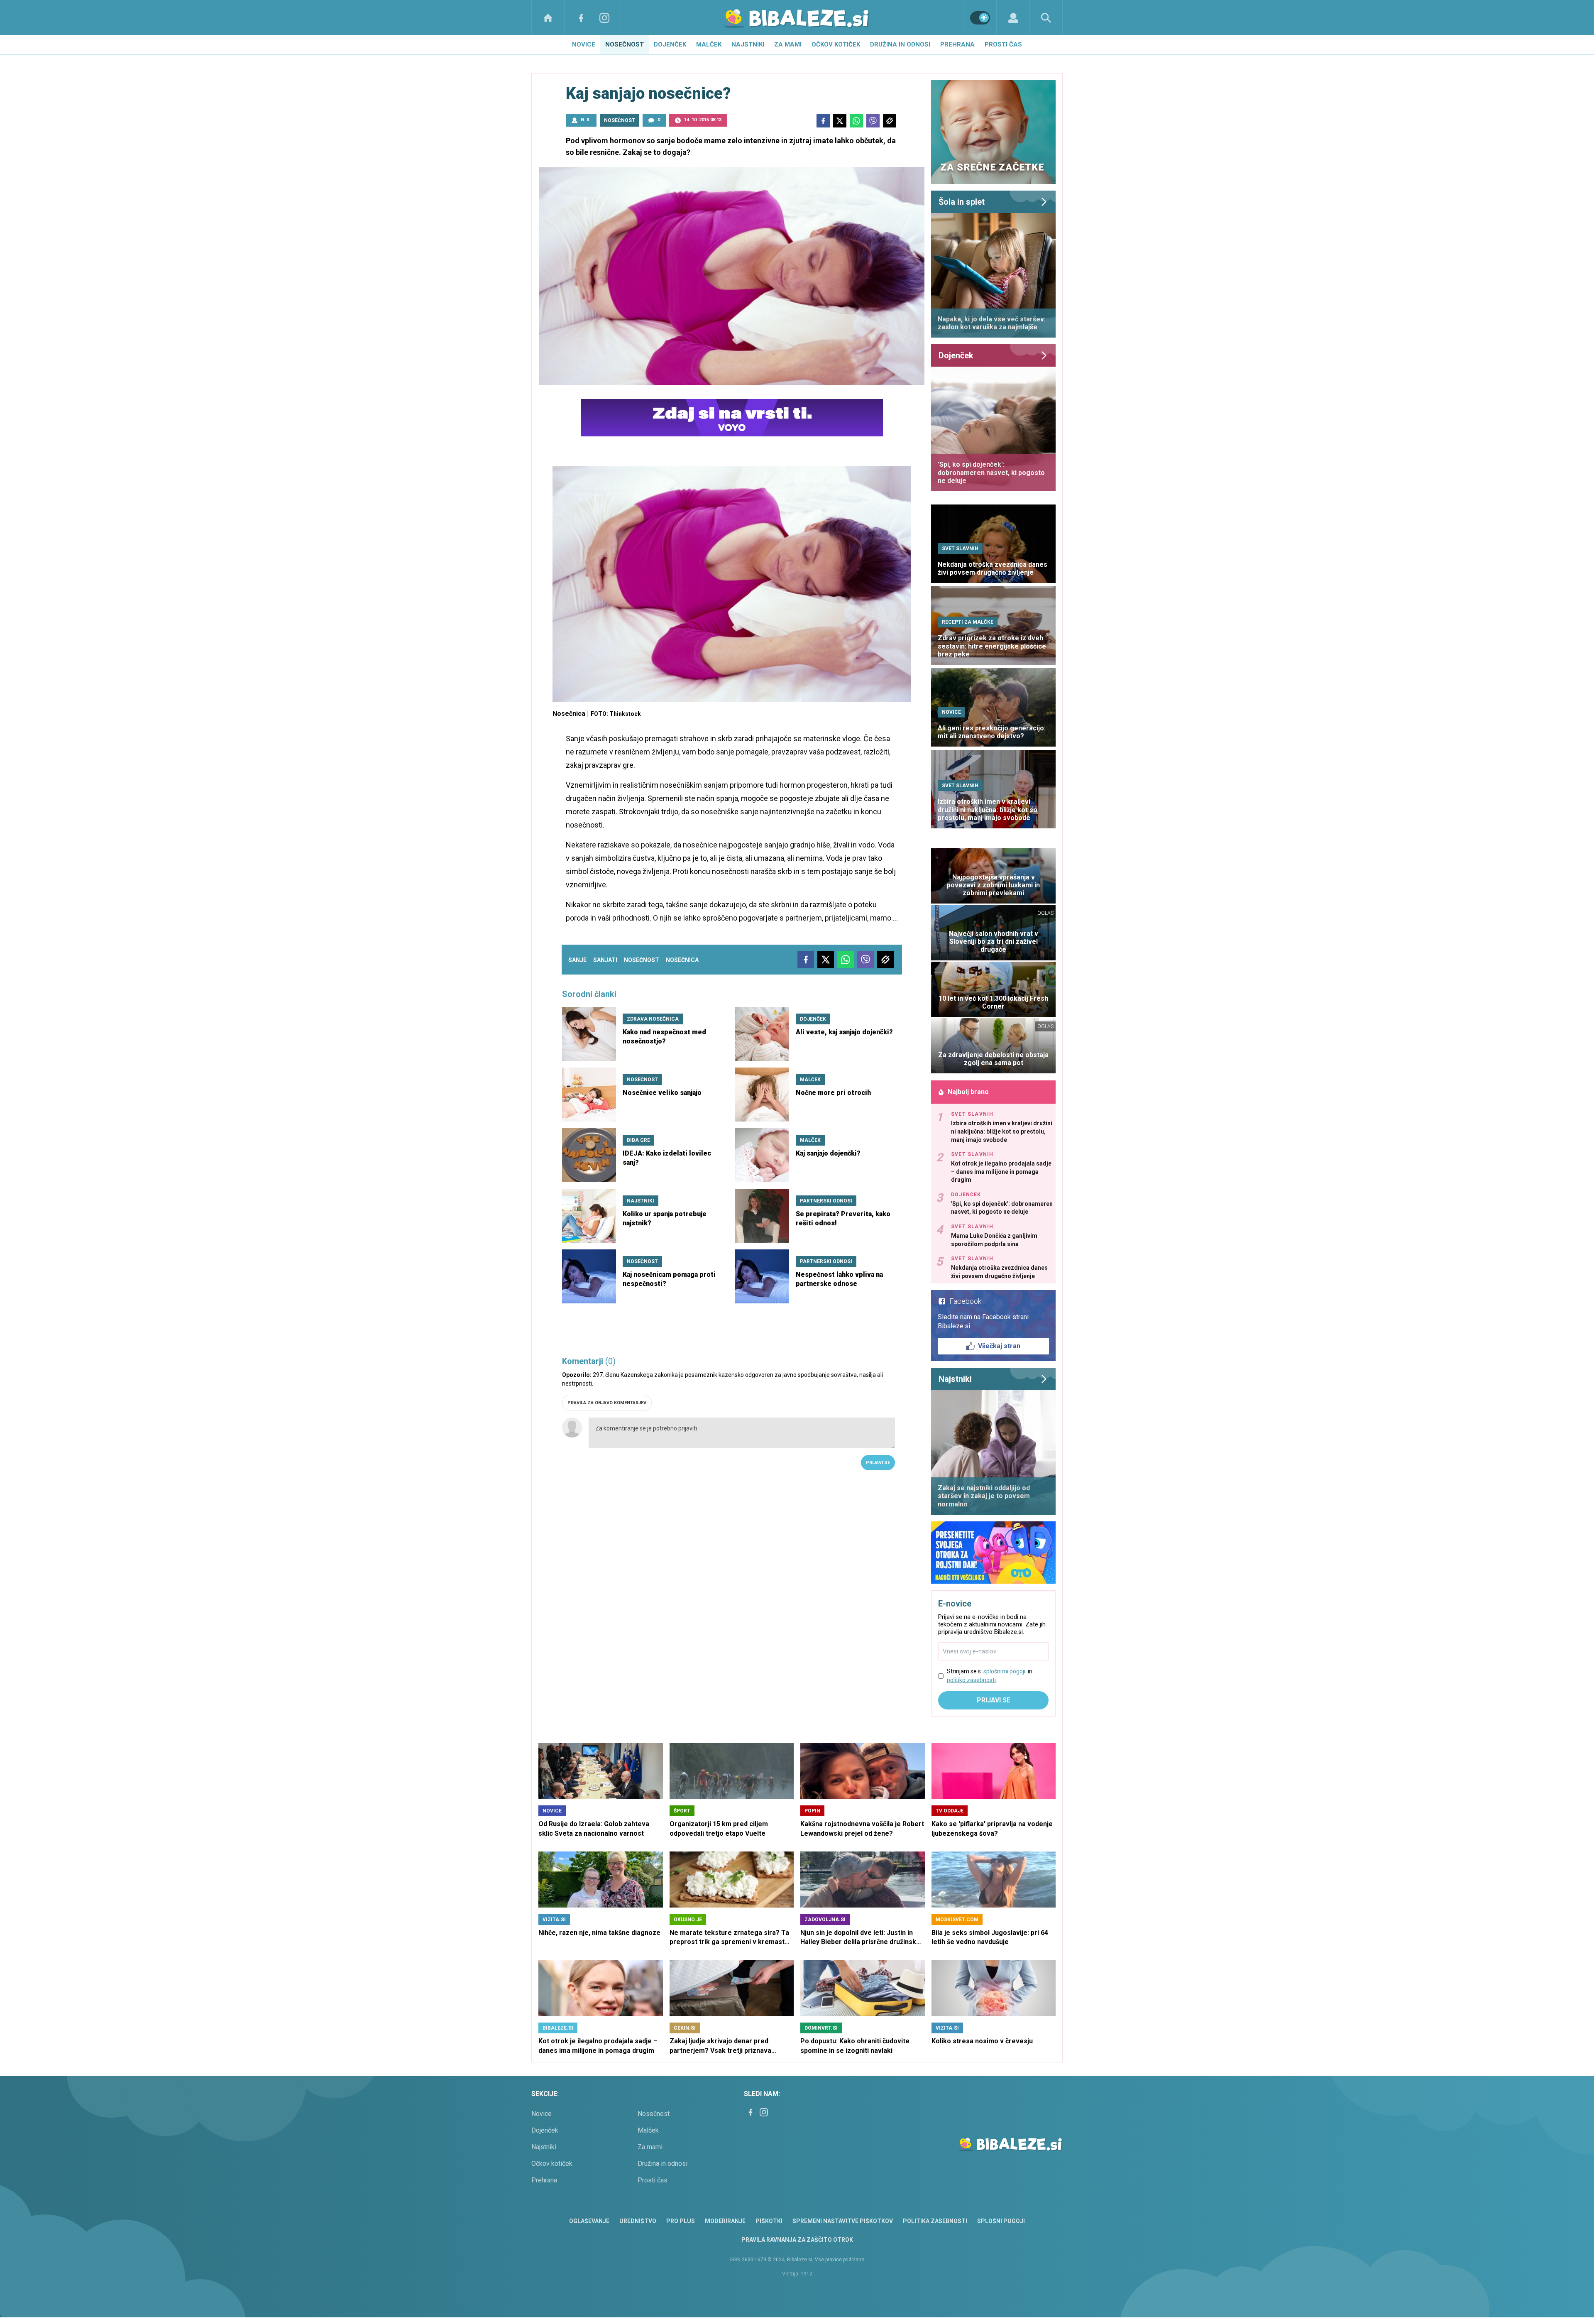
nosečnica (682, 960)
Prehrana (957, 44)
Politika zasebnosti (935, 2221)
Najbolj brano (968, 1092)
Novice (584, 44)
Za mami (788, 44)
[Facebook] (581, 18)
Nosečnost (625, 44)
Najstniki (748, 44)
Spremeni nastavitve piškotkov (843, 2221)
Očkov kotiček (836, 44)
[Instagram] (604, 18)
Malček (709, 44)
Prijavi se (878, 1463)
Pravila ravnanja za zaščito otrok (797, 2240)
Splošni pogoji (1001, 2221)
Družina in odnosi (900, 44)
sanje (577, 960)
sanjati (605, 960)
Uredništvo (638, 2221)
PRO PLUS (681, 2221)
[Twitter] (840, 121)
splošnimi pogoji (1004, 1671)
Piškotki (769, 2221)
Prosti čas (1003, 44)
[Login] (1013, 18)
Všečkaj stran (999, 1346)
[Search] (1046, 18)
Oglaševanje (589, 2221)
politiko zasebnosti (971, 1680)
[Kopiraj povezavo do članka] (890, 121)
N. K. (586, 120)
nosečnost (642, 960)
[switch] (980, 18)
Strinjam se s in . (990, 1676)
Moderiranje (725, 2221)
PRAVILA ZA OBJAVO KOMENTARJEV (607, 1403)
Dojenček (670, 44)
